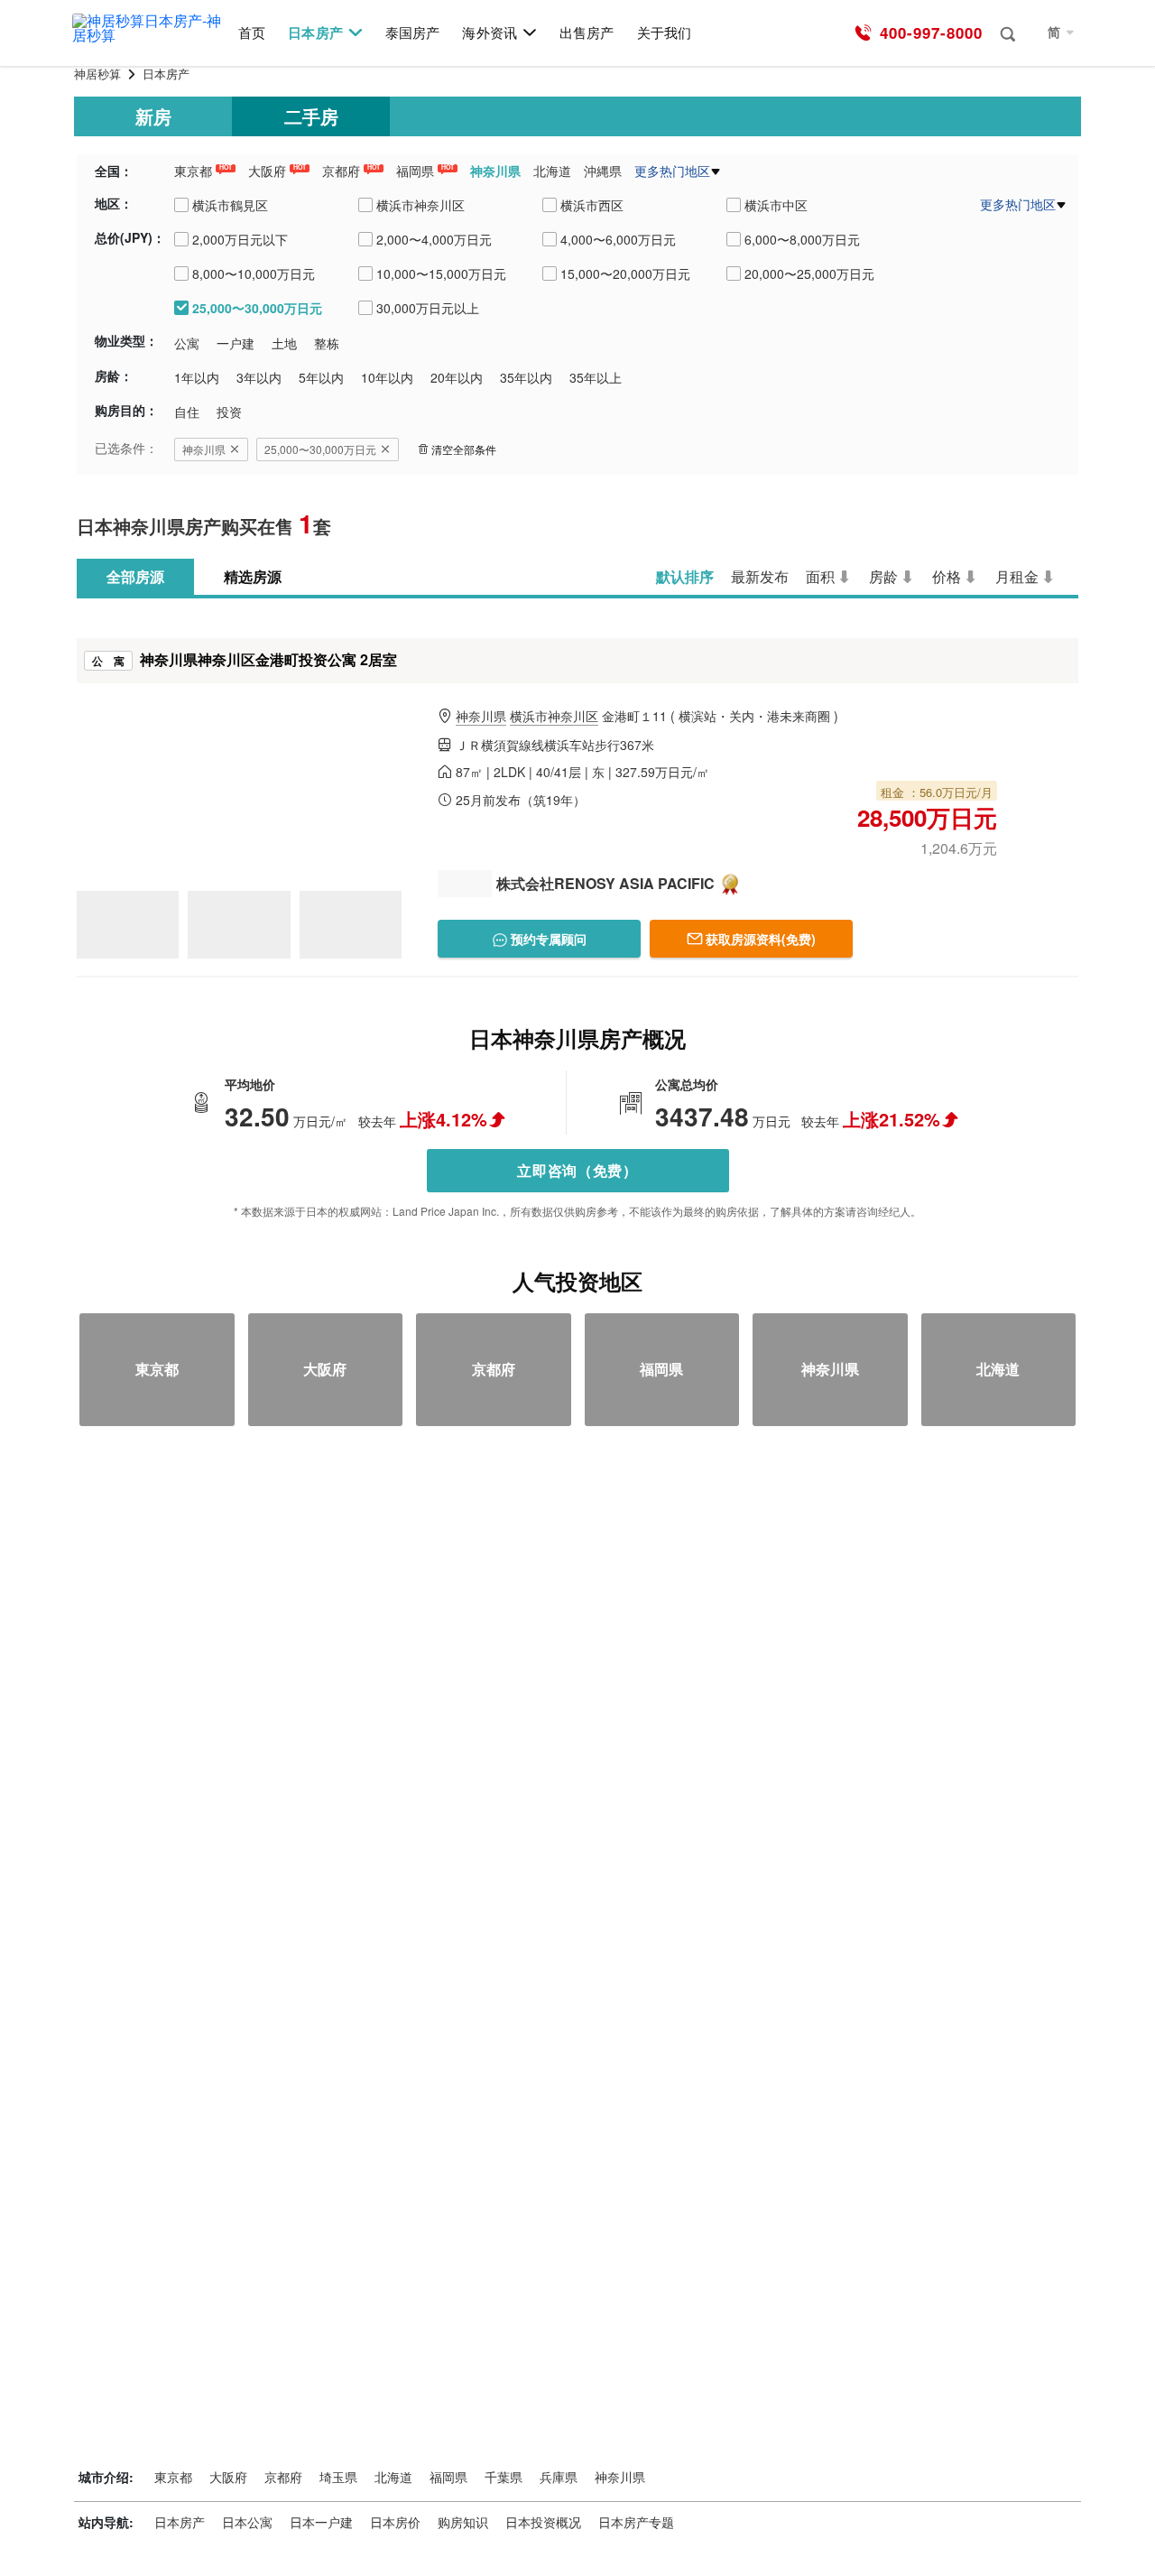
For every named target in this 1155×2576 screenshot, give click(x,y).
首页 (252, 33)
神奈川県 (495, 171)
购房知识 (463, 2522)
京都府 (341, 171)
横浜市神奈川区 (554, 716)
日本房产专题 (636, 2522)
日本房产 (315, 33)
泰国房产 (412, 33)
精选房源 (253, 576)
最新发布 (760, 576)
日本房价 (395, 2522)
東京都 (193, 171)
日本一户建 (321, 2522)
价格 (947, 576)
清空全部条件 (464, 449)
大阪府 (267, 171)
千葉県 (504, 2477)
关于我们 (664, 33)
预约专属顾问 (547, 939)
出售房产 (587, 33)
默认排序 (685, 576)
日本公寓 (247, 2522)
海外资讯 (489, 33)
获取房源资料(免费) (761, 939)
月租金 (1017, 576)
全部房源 (135, 576)
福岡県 (415, 171)
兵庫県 (559, 2477)
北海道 (552, 171)
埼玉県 (338, 2477)
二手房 (311, 116)
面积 (820, 576)
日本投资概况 (543, 2522)
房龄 (883, 576)
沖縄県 (603, 171)
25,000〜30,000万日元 (320, 449)
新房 (153, 116)
